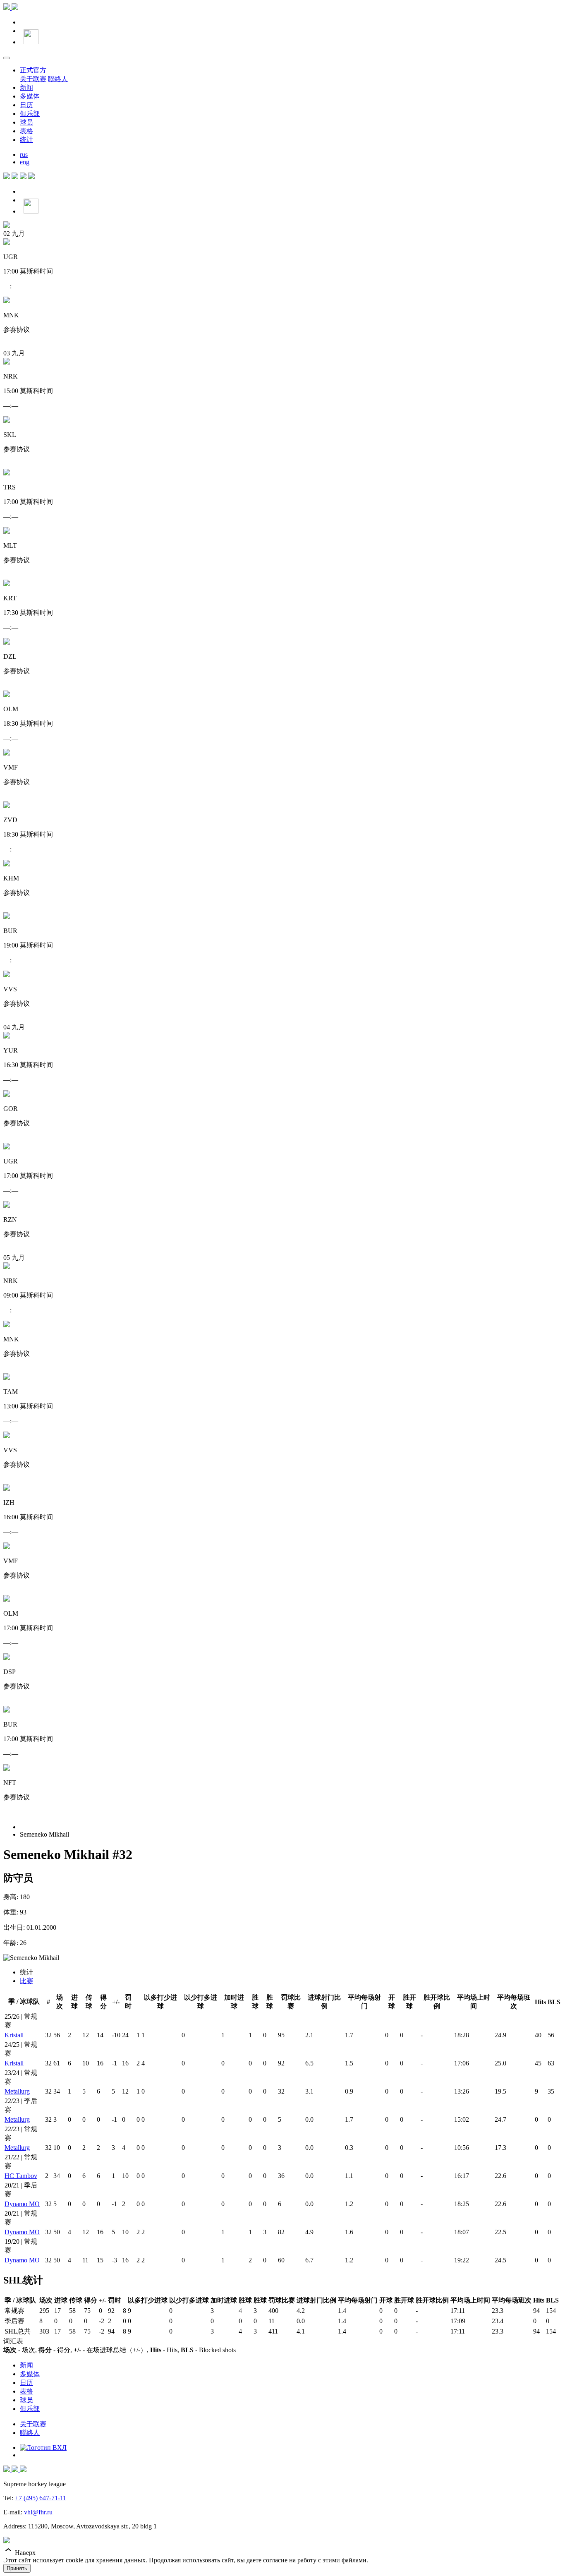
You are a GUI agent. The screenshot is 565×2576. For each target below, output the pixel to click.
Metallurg (17, 2091)
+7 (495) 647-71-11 (41, 2498)
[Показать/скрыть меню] (7, 58)
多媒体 (30, 96)
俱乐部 (30, 114)
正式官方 (33, 70)
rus (24, 155)
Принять (17, 2568)
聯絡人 (58, 79)
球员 (26, 122)
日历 (26, 105)
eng (25, 162)
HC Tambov (21, 2176)
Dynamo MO (22, 2204)
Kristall (14, 2035)
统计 (26, 140)
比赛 (26, 1981)
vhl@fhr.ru (38, 2512)
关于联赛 (33, 79)
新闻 (26, 88)
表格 (26, 131)
